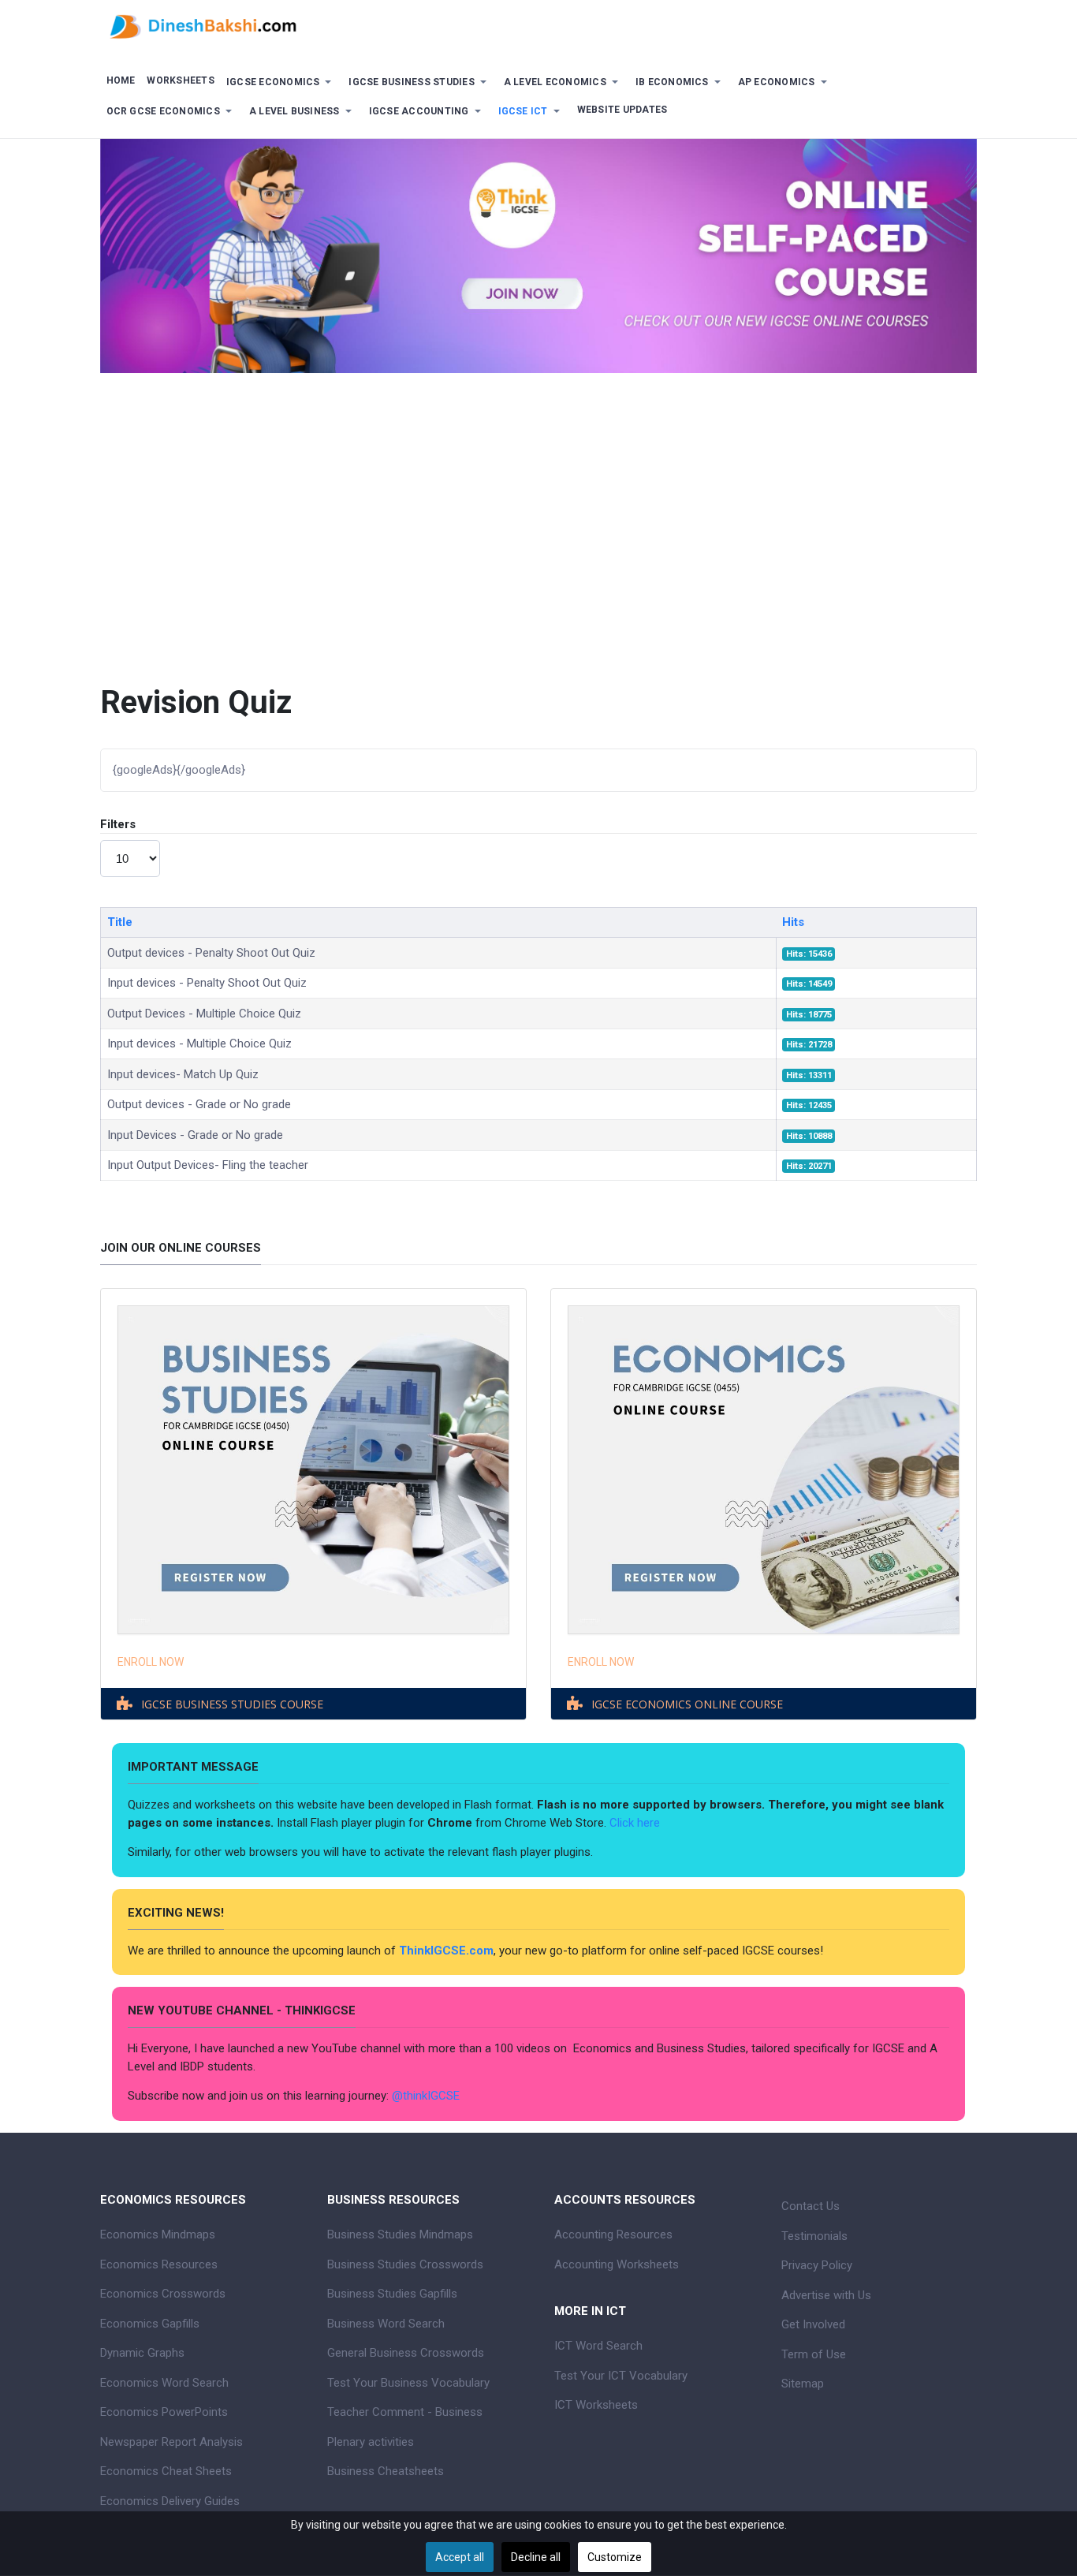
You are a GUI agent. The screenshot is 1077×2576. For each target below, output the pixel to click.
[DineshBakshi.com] (538, 25)
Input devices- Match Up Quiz (183, 1074)
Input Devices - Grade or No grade (195, 1135)
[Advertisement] (538, 515)
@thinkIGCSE (426, 2096)
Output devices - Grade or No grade (199, 1104)
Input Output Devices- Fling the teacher (208, 1165)
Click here (636, 1823)
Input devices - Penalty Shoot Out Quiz (207, 983)
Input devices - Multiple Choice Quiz (199, 1043)
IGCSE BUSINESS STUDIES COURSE (232, 1704)
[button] (281, 82)
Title (120, 922)
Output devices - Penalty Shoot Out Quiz (211, 953)
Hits (793, 922)
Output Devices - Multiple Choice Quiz (204, 1014)
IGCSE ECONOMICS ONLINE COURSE (687, 1704)
